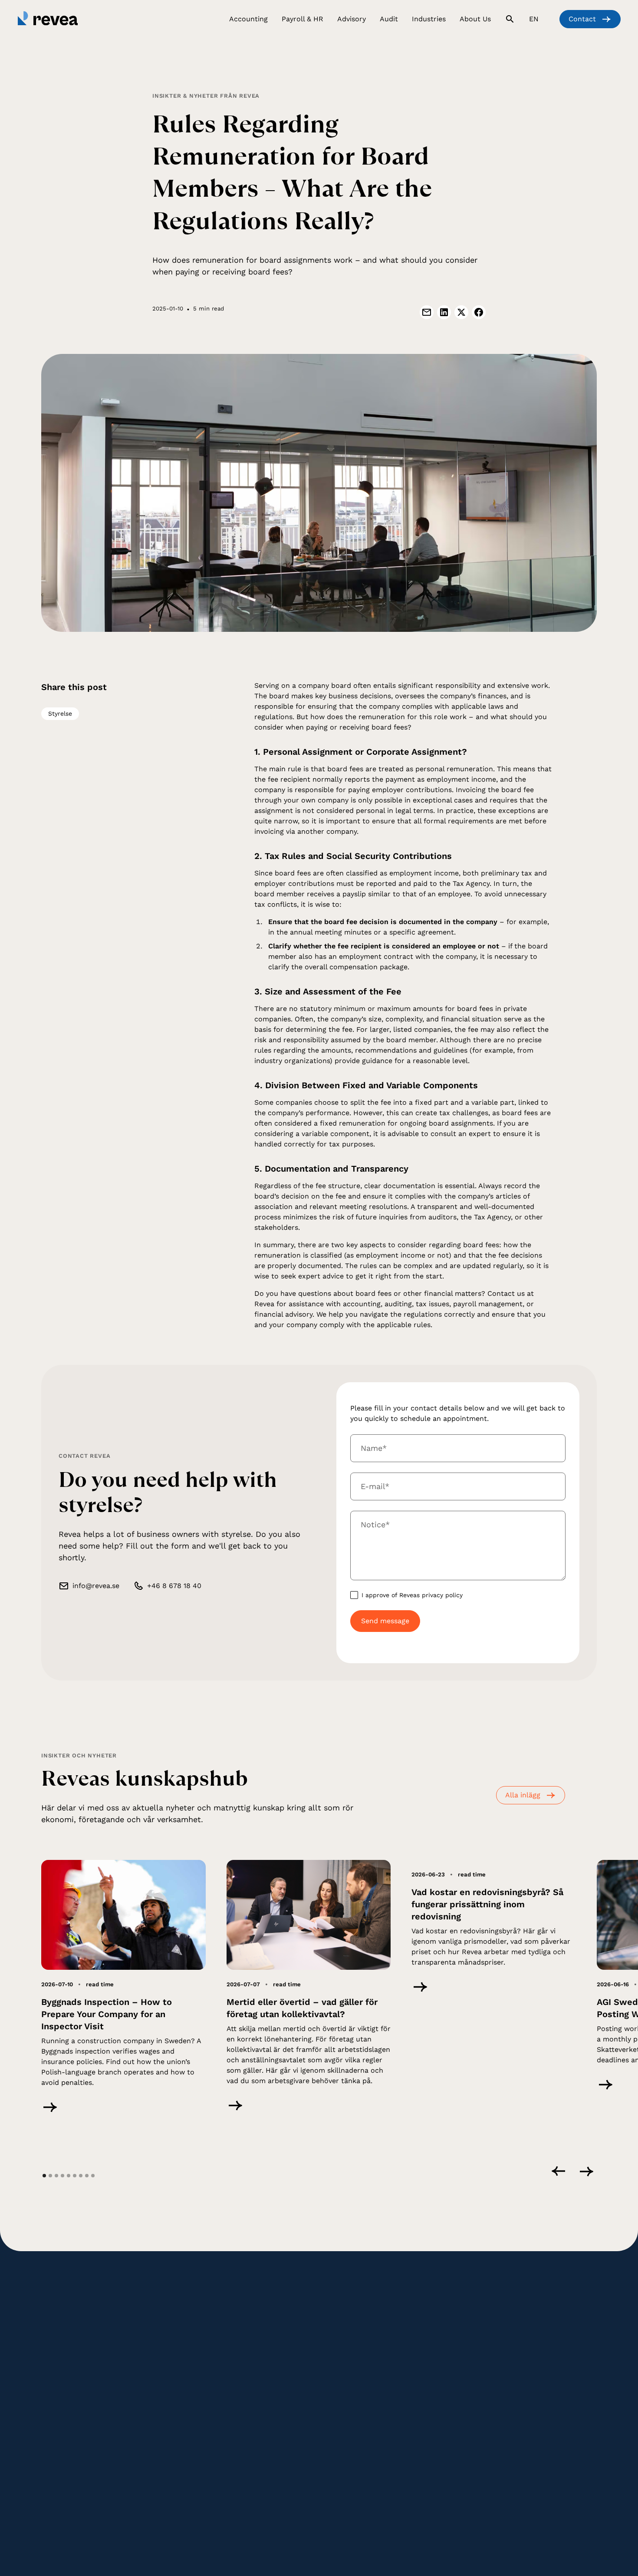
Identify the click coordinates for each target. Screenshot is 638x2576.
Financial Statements (168, 2385)
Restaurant (437, 2360)
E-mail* (375, 1486)
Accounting (153, 2335)
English (447, 2509)
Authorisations (537, 2348)
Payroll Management (261, 2322)
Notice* (375, 1524)
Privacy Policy (172, 2509)
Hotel (429, 2385)
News (524, 2373)
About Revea (534, 2322)
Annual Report (158, 2360)
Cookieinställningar (287, 2509)
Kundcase (530, 2360)
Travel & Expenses (258, 2335)
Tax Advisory (344, 2322)
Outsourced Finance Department (451, 2428)
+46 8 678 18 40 (174, 1586)
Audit (239, 2391)
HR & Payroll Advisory (262, 2348)
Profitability (343, 2360)
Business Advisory (352, 2348)
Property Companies (451, 2398)
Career (526, 2335)
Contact (528, 2385)
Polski (477, 2509)
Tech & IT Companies (452, 2322)
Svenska (414, 2509)
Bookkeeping (155, 2322)
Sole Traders (439, 2373)
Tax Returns (154, 2373)
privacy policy (442, 1595)
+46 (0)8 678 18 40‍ (68, 2383)
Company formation (356, 2335)
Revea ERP (437, 2411)
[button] (248, 21)
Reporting (151, 2348)
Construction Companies (458, 2335)
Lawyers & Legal (445, 2348)
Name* (374, 1448)
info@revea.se (96, 1586)
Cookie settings (226, 2509)
